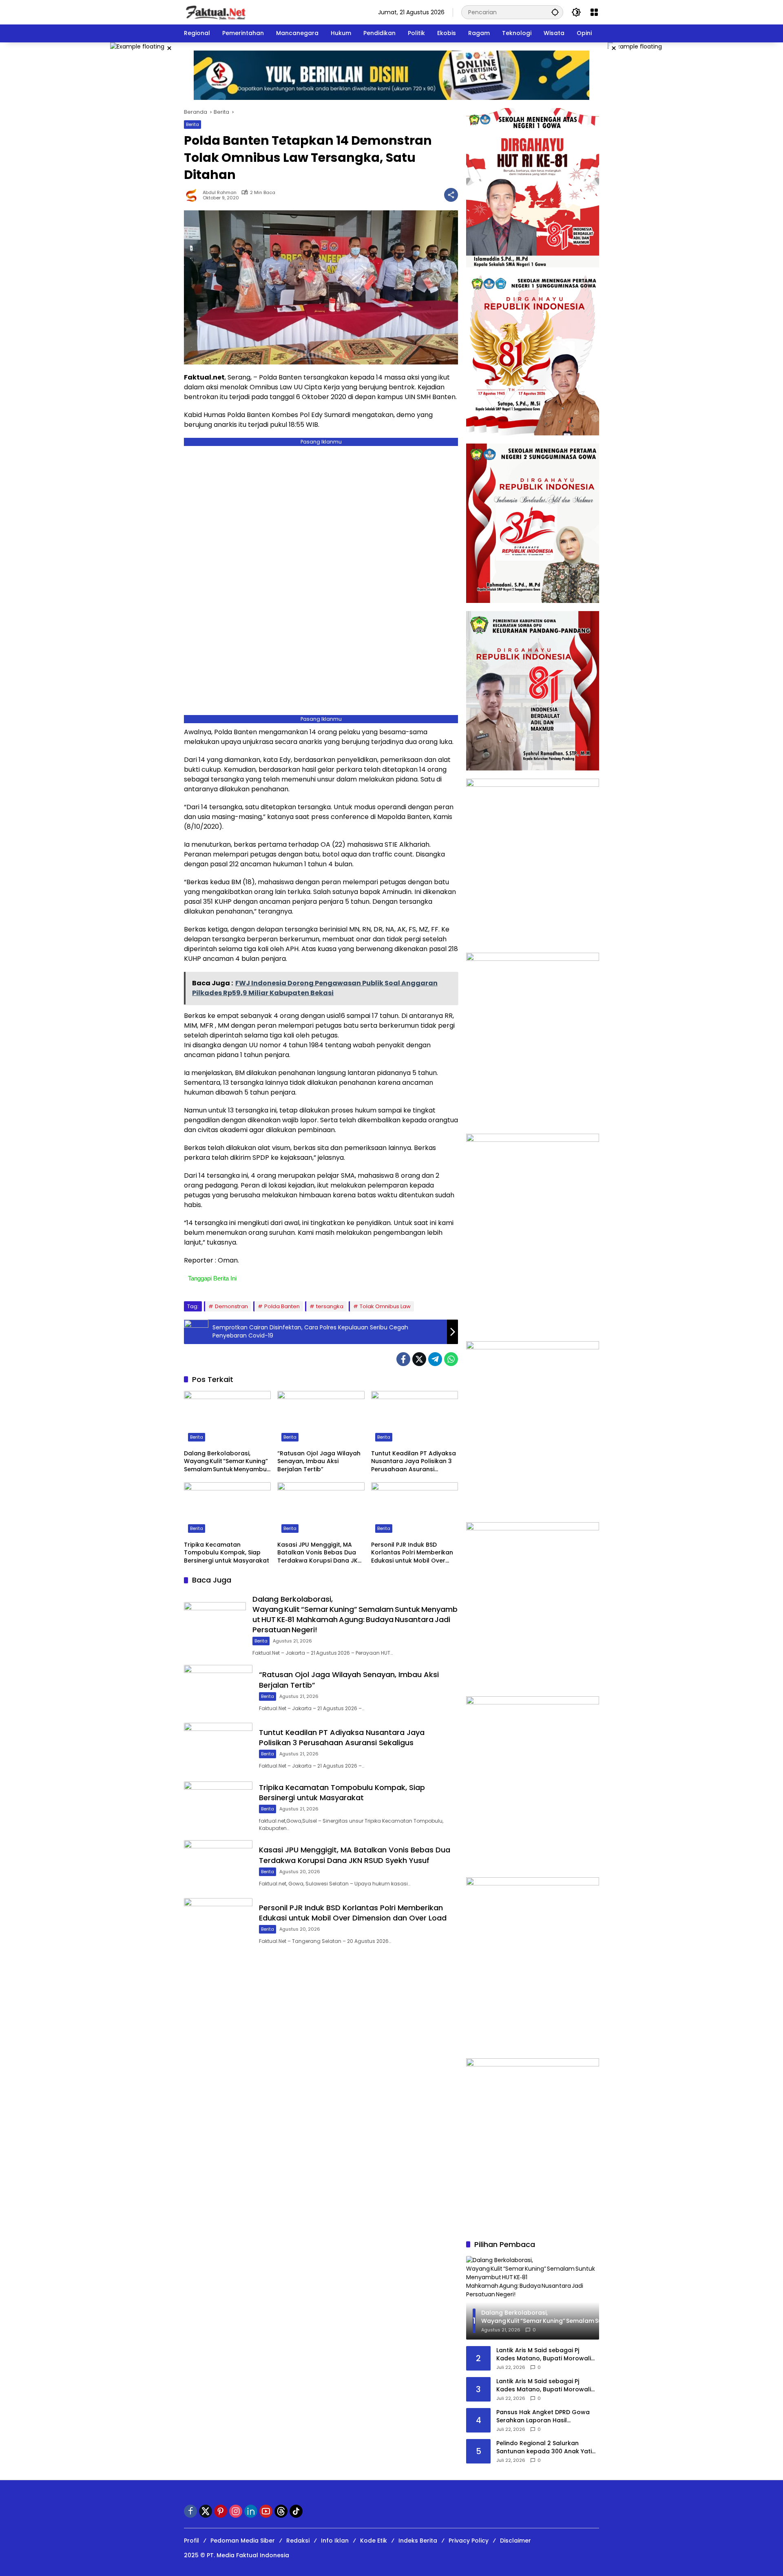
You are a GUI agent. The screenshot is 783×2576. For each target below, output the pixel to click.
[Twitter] (419, 1359)
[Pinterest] (221, 2511)
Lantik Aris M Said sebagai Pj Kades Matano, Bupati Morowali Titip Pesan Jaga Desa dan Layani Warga (546, 2354)
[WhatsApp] (451, 1359)
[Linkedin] (251, 2511)
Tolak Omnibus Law (385, 1306)
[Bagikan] (451, 195)
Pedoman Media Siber (243, 2541)
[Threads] (281, 2511)
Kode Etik (374, 2541)
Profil (191, 2541)
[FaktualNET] (216, 12)
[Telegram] (435, 1359)
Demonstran (231, 1306)
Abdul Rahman (220, 193)
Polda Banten (282, 1306)
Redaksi (298, 2541)
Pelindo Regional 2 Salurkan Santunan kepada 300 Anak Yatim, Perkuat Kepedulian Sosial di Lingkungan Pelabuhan (547, 2447)
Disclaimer (515, 2541)
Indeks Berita (418, 2541)
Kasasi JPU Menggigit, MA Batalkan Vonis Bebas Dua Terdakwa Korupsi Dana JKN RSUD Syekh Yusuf (320, 1553)
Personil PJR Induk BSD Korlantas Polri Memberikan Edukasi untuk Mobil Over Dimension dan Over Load (412, 1553)
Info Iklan (335, 2541)
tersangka (330, 1306)
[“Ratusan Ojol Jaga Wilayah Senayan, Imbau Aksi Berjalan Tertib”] (321, 1418)
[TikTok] (296, 2511)
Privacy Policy (469, 2541)
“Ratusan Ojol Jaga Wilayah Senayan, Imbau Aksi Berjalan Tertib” (319, 1461)
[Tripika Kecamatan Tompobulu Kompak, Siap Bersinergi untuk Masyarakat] (227, 1510)
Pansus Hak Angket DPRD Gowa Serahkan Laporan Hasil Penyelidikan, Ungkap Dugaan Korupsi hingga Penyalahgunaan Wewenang (545, 2416)
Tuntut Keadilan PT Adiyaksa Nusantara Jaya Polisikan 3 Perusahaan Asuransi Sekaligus (414, 1462)
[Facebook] (403, 1359)
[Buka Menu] (594, 12)
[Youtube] (266, 2511)
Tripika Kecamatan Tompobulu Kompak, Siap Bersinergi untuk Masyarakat (227, 1553)
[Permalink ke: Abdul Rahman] (193, 195)
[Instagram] (236, 2511)
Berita (192, 124)
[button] (555, 12)
